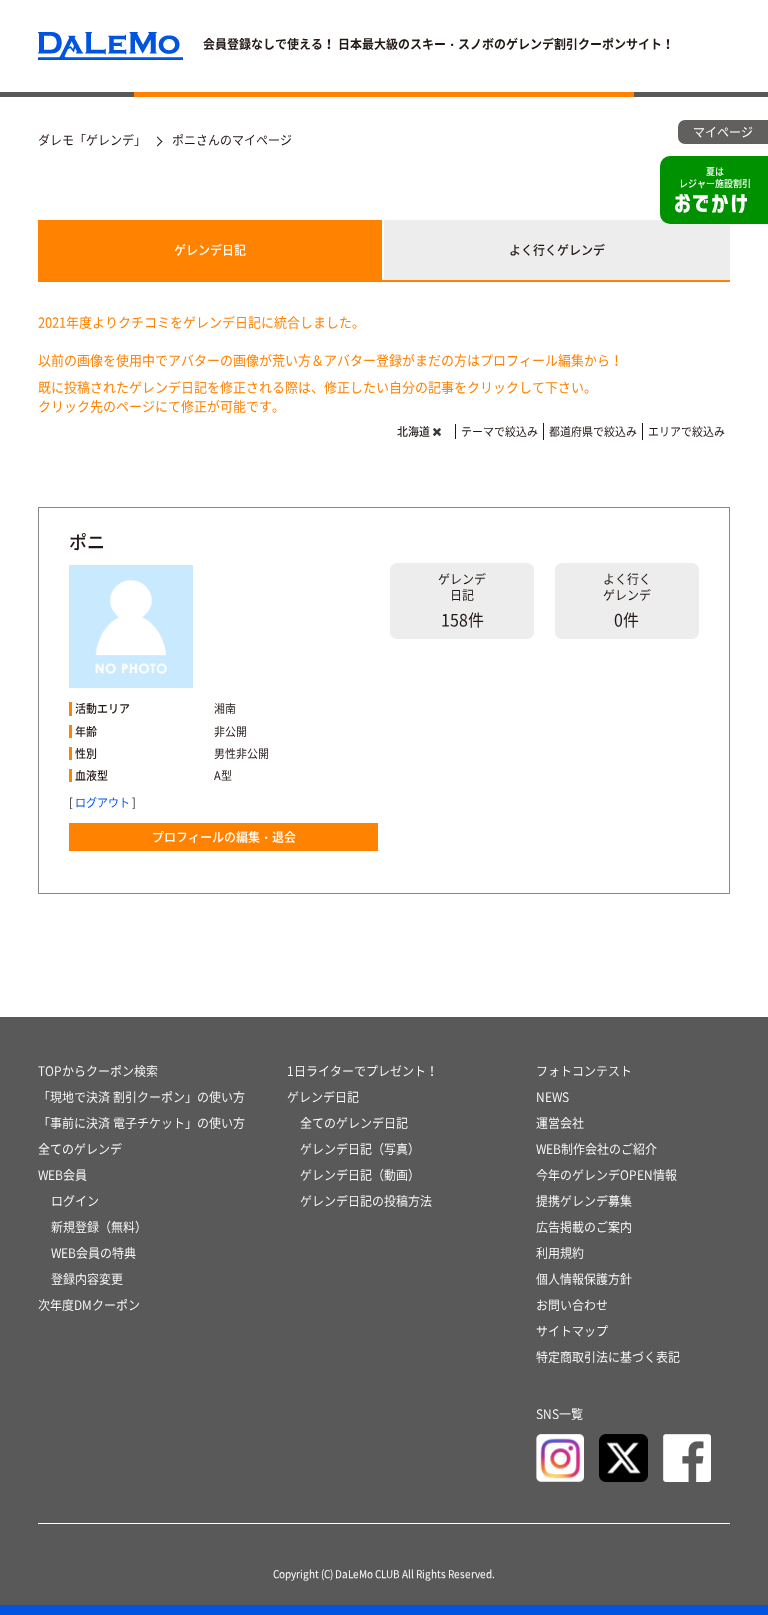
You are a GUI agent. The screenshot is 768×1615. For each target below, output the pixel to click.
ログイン (75, 1201)
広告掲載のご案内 (584, 1227)
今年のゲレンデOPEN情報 (606, 1175)
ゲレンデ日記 (210, 250)
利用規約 (560, 1253)
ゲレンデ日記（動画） (360, 1175)
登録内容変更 (87, 1279)
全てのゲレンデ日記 (354, 1123)
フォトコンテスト (584, 1071)
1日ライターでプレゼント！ (362, 1071)
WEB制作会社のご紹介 (596, 1149)
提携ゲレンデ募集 (584, 1201)
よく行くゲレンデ (557, 250)
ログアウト (102, 802)
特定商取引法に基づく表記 (608, 1357)
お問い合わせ (572, 1305)
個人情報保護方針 (584, 1279)
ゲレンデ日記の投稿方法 (366, 1201)
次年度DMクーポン (89, 1305)
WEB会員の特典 (93, 1253)
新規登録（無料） (99, 1227)
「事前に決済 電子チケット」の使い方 (141, 1123)
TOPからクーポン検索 (98, 1071)
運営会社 (560, 1123)
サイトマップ (572, 1331)
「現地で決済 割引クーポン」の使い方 (141, 1097)
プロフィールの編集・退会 (224, 837)
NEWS (552, 1097)
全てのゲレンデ (80, 1149)
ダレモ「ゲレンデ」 (92, 140)
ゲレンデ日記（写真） (360, 1149)
